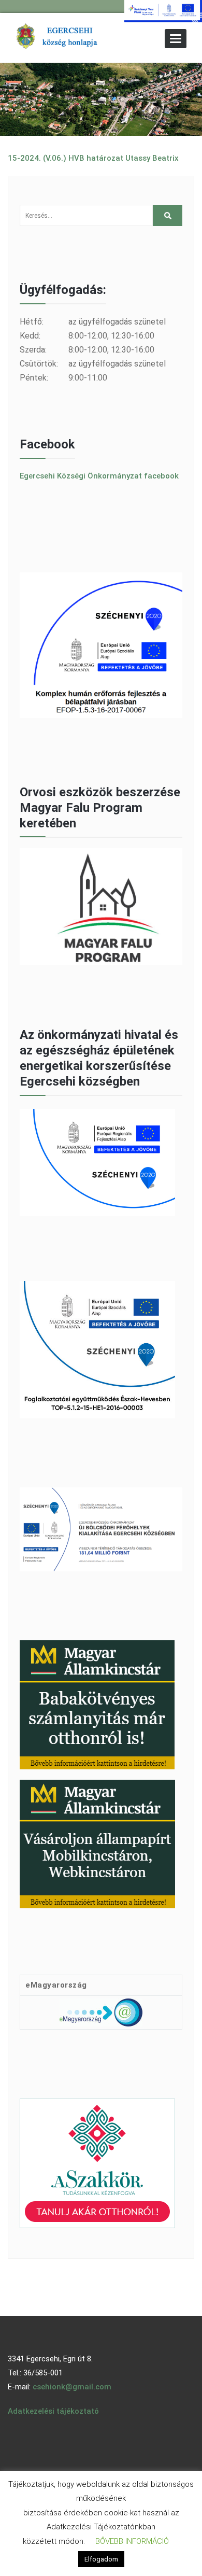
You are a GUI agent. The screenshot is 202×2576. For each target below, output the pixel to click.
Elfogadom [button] (101, 2559)
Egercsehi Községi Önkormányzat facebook (99, 476)
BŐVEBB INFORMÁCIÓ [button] (132, 2541)
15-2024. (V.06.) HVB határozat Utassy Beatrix (93, 158)
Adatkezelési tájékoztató (53, 2411)
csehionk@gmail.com (72, 2387)
